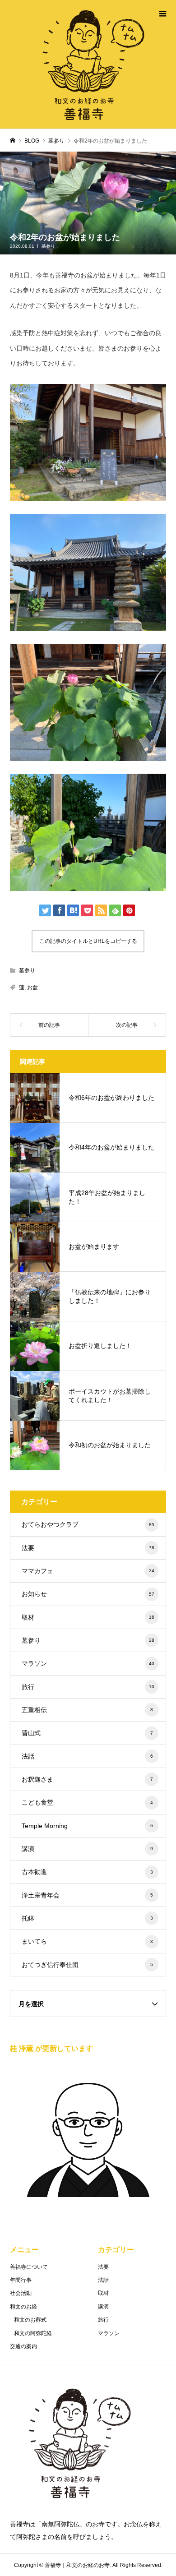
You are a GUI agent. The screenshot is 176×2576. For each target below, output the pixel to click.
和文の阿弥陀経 (33, 2333)
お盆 (32, 988)
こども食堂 (88, 1802)
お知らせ (88, 1594)
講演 (88, 1849)
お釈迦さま (88, 1779)
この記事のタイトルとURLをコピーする (88, 941)
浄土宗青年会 (88, 1895)
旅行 (88, 1687)
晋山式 (88, 1733)
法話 (88, 1756)
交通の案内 (23, 2346)
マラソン (88, 1663)
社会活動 (21, 2293)
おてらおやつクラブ (88, 1524)
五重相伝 (88, 1710)
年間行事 (21, 2280)
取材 (88, 1617)
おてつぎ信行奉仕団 (88, 1965)
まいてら (88, 1941)
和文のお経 (23, 2307)
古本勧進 (88, 1872)
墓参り (48, 246)
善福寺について (29, 2267)
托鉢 (88, 1918)
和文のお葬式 (30, 2320)
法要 (88, 1548)
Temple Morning (88, 1826)
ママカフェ (88, 1571)
